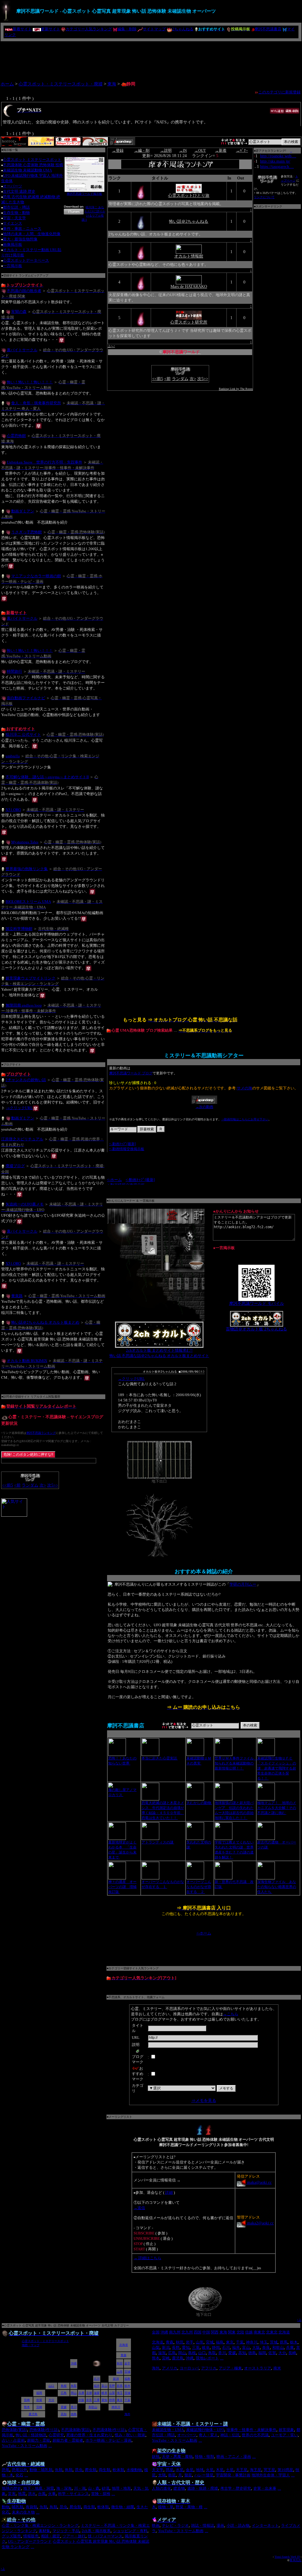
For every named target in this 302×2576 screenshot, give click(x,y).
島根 (192, 2353)
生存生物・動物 (16, 213)
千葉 (240, 2342)
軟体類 (118, 2470)
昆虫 (79, 2470)
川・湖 (80, 2488)
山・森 (94, 2488)
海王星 (256, 2470)
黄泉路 (17, 1296)
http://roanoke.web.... (278, 156)
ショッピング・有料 (130, 2531)
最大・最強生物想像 (20, 239)
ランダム (30, 1485)
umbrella (13, 756)
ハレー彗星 (204, 2475)
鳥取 (212, 2353)
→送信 (139, 2208)
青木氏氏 (296, 2560)
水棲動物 (134, 2470)
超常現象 (286, 2430)
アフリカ (209, 2368)
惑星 (170, 2470)
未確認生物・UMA (168, 2430)
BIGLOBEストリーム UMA (28, 901)
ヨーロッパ (189, 2368)
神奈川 (252, 2342)
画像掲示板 (13, 244)
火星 (210, 2470)
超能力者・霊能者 (68, 2440)
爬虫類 (91, 2470)
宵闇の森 (19, 311)
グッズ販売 (11, 2536)
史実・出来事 (265, 2488)
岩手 (190, 2342)
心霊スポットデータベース (26, 260)
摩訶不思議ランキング (41, 1433)
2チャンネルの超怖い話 (26, 1080)
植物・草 (166, 2507)
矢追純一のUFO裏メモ (25, 1204)
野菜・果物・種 (189, 2507)
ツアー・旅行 (74, 2536)
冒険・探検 (101, 2494)
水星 (180, 2470)
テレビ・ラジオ (175, 2525)
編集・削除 (127, 29)
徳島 (252, 2353)
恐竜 (6, 2470)
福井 (236, 2347)
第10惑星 (285, 2470)
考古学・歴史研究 (236, 2488)
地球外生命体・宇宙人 (271, 2475)
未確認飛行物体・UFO (205, 2430)
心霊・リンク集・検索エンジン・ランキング (40, 2525)
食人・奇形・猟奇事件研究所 (36, 403)
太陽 (162, 2475)
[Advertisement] (151, 59)
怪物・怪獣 (205, 2457)
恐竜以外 (19, 2470)
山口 (202, 2353)
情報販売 (31, 2536)
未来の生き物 (23, 2512)
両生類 (105, 2470)
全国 (156, 2332)
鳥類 (69, 2470)
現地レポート (207, 2358)
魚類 (59, 2470)
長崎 (292, 2353)
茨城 (274, 2342)
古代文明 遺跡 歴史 (19, 191)
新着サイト (22, 29)
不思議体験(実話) (76, 2430)
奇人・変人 (208, 2435)
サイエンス (13, 223)
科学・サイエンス (73, 2494)
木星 (220, 2470)
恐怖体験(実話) (14, 2430)
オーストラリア (258, 2368)
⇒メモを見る (204, 2101)
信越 (249, 2332)
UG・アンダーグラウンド (30, 2541)
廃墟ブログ (15, 1166)
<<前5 (8, 1485)
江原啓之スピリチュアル (22, 1139)
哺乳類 (18, 2507)
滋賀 (162, 2353)
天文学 (158, 2470)
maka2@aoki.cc (260, 2223)
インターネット (265, 2525)
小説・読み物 (238, 2525)
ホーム (7, 84)
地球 (200, 2470)
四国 (198, 2332)
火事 (52, 2494)
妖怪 (156, 2457)
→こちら (231, 2014)
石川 (226, 2347)
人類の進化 (161, 2488)
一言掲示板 (13, 266)
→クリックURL (19, 1108)
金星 (190, 2470)
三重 (196, 2347)
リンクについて (264, 197)
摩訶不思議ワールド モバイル (257, 1303)
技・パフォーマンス (105, 2536)
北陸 (240, 2332)
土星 (230, 2470)
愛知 (186, 2347)
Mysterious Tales (25, 842)
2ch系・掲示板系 (96, 2531)
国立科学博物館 (19, 929)
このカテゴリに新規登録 (279, 92)
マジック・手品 (66, 2531)
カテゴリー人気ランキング (89, 29)
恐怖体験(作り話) (44, 2430)
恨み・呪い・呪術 (130, 2435)
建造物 (179, 2488)
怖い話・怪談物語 (31, 2435)
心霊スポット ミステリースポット (32, 160)
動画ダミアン (23, 511)
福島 (220, 2342)
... (222, 2358)
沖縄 (164, 2332)
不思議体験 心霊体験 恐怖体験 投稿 (33, 165)
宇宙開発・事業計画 (233, 2475)
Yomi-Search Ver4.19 (287, 2557)
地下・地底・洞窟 (39, 2488)
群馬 (284, 2342)
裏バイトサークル (22, 350)
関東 (232, 2332)
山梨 (156, 2347)
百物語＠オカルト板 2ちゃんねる (256, 1329)
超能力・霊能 (39, 2440)
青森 (170, 2342)
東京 (230, 2342)
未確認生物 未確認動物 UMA (27, 170)
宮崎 (166, 2358)
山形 (200, 2342)
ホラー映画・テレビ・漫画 (109, 2440)
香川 (222, 2353)
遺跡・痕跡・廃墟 (203, 2488)
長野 (176, 2347)
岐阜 (206, 2347)
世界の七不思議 (255, 2435)
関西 (215, 2332)
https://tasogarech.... (277, 167)
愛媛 (232, 2353)
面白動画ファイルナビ (26, 698)
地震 (22, 2494)
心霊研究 (56, 2435)
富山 (246, 2347)
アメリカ (170, 2368)
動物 (6, 2507)
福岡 (262, 2353)
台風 (42, 2494)
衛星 (172, 2475)
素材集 (44, 2531)
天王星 (242, 2470)
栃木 (294, 2342)
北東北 (272, 2332)
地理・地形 (121, 2488)
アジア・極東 (230, 2368)
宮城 (210, 2342)
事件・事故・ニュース (22, 229)
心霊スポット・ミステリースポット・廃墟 (61, 84)
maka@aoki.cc (259, 2182)
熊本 (156, 2358)
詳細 (169, 2192)
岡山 (182, 2353)
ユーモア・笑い (284, 2435)
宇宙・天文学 (14, 218)
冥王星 (269, 2470)
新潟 (166, 2347)
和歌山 (278, 2347)
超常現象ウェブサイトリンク (31, 978)
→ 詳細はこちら (147, 2258)
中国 (206, 2332)
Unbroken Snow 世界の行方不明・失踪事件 (45, 462)
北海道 (284, 2332)
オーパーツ (13, 186)
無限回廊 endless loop (24, 1005)
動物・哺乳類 (41, 2470)
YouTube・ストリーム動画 (24, 2446)
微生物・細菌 (123, 2507)
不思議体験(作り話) (109, 2430)
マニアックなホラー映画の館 (36, 576)
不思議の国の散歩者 (24, 291)
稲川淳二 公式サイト (23, 734)
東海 (112, 84)
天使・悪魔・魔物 (177, 2457)
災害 (12, 2494)
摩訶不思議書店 (268, 29)
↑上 (299, 2320)
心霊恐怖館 (16, 436)
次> (43, 1485)
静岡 (216, 2347)
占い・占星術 (13, 2440)
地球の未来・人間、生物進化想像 (32, 234)
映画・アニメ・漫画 (234, 2457)
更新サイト (51, 29)
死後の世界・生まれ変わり (89, 2435)
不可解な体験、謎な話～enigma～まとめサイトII (47, 777)
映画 (156, 2525)
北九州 (187, 2332)
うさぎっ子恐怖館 (27, 532)
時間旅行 (14, 671)
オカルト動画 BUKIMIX (27, 1360)
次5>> (53, 1485)
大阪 (256, 2347)
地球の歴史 (11, 2488)
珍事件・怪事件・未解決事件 (251, 2430)
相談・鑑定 (51, 2536)
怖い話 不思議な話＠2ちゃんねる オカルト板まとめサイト (159, 1356)
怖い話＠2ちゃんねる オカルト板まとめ (45, 1322)
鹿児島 (178, 2358)
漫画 (220, 2525)
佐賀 (272, 2353)
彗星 (188, 2475)
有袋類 (31, 2507)
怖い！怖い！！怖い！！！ (30, 382)
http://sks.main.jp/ (275, 161)
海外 (156, 2368)
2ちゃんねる (183, 29)
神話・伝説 (230, 2435)
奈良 (266, 2347)
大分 (282, 2353)
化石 (19, 2475)
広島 (172, 2353)
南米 (277, 2368)
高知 (242, 2353)
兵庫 (290, 2347)
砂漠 (106, 2488)
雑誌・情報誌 (203, 2525)
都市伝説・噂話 (16, 207)
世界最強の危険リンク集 (27, 869)
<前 (17, 1485)
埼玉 (264, 2342)
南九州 (175, 2332)
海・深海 (64, 2488)
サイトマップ (154, 29)
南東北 (259, 2332)
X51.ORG (13, 809)
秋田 (180, 2342)
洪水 (32, 2494)
